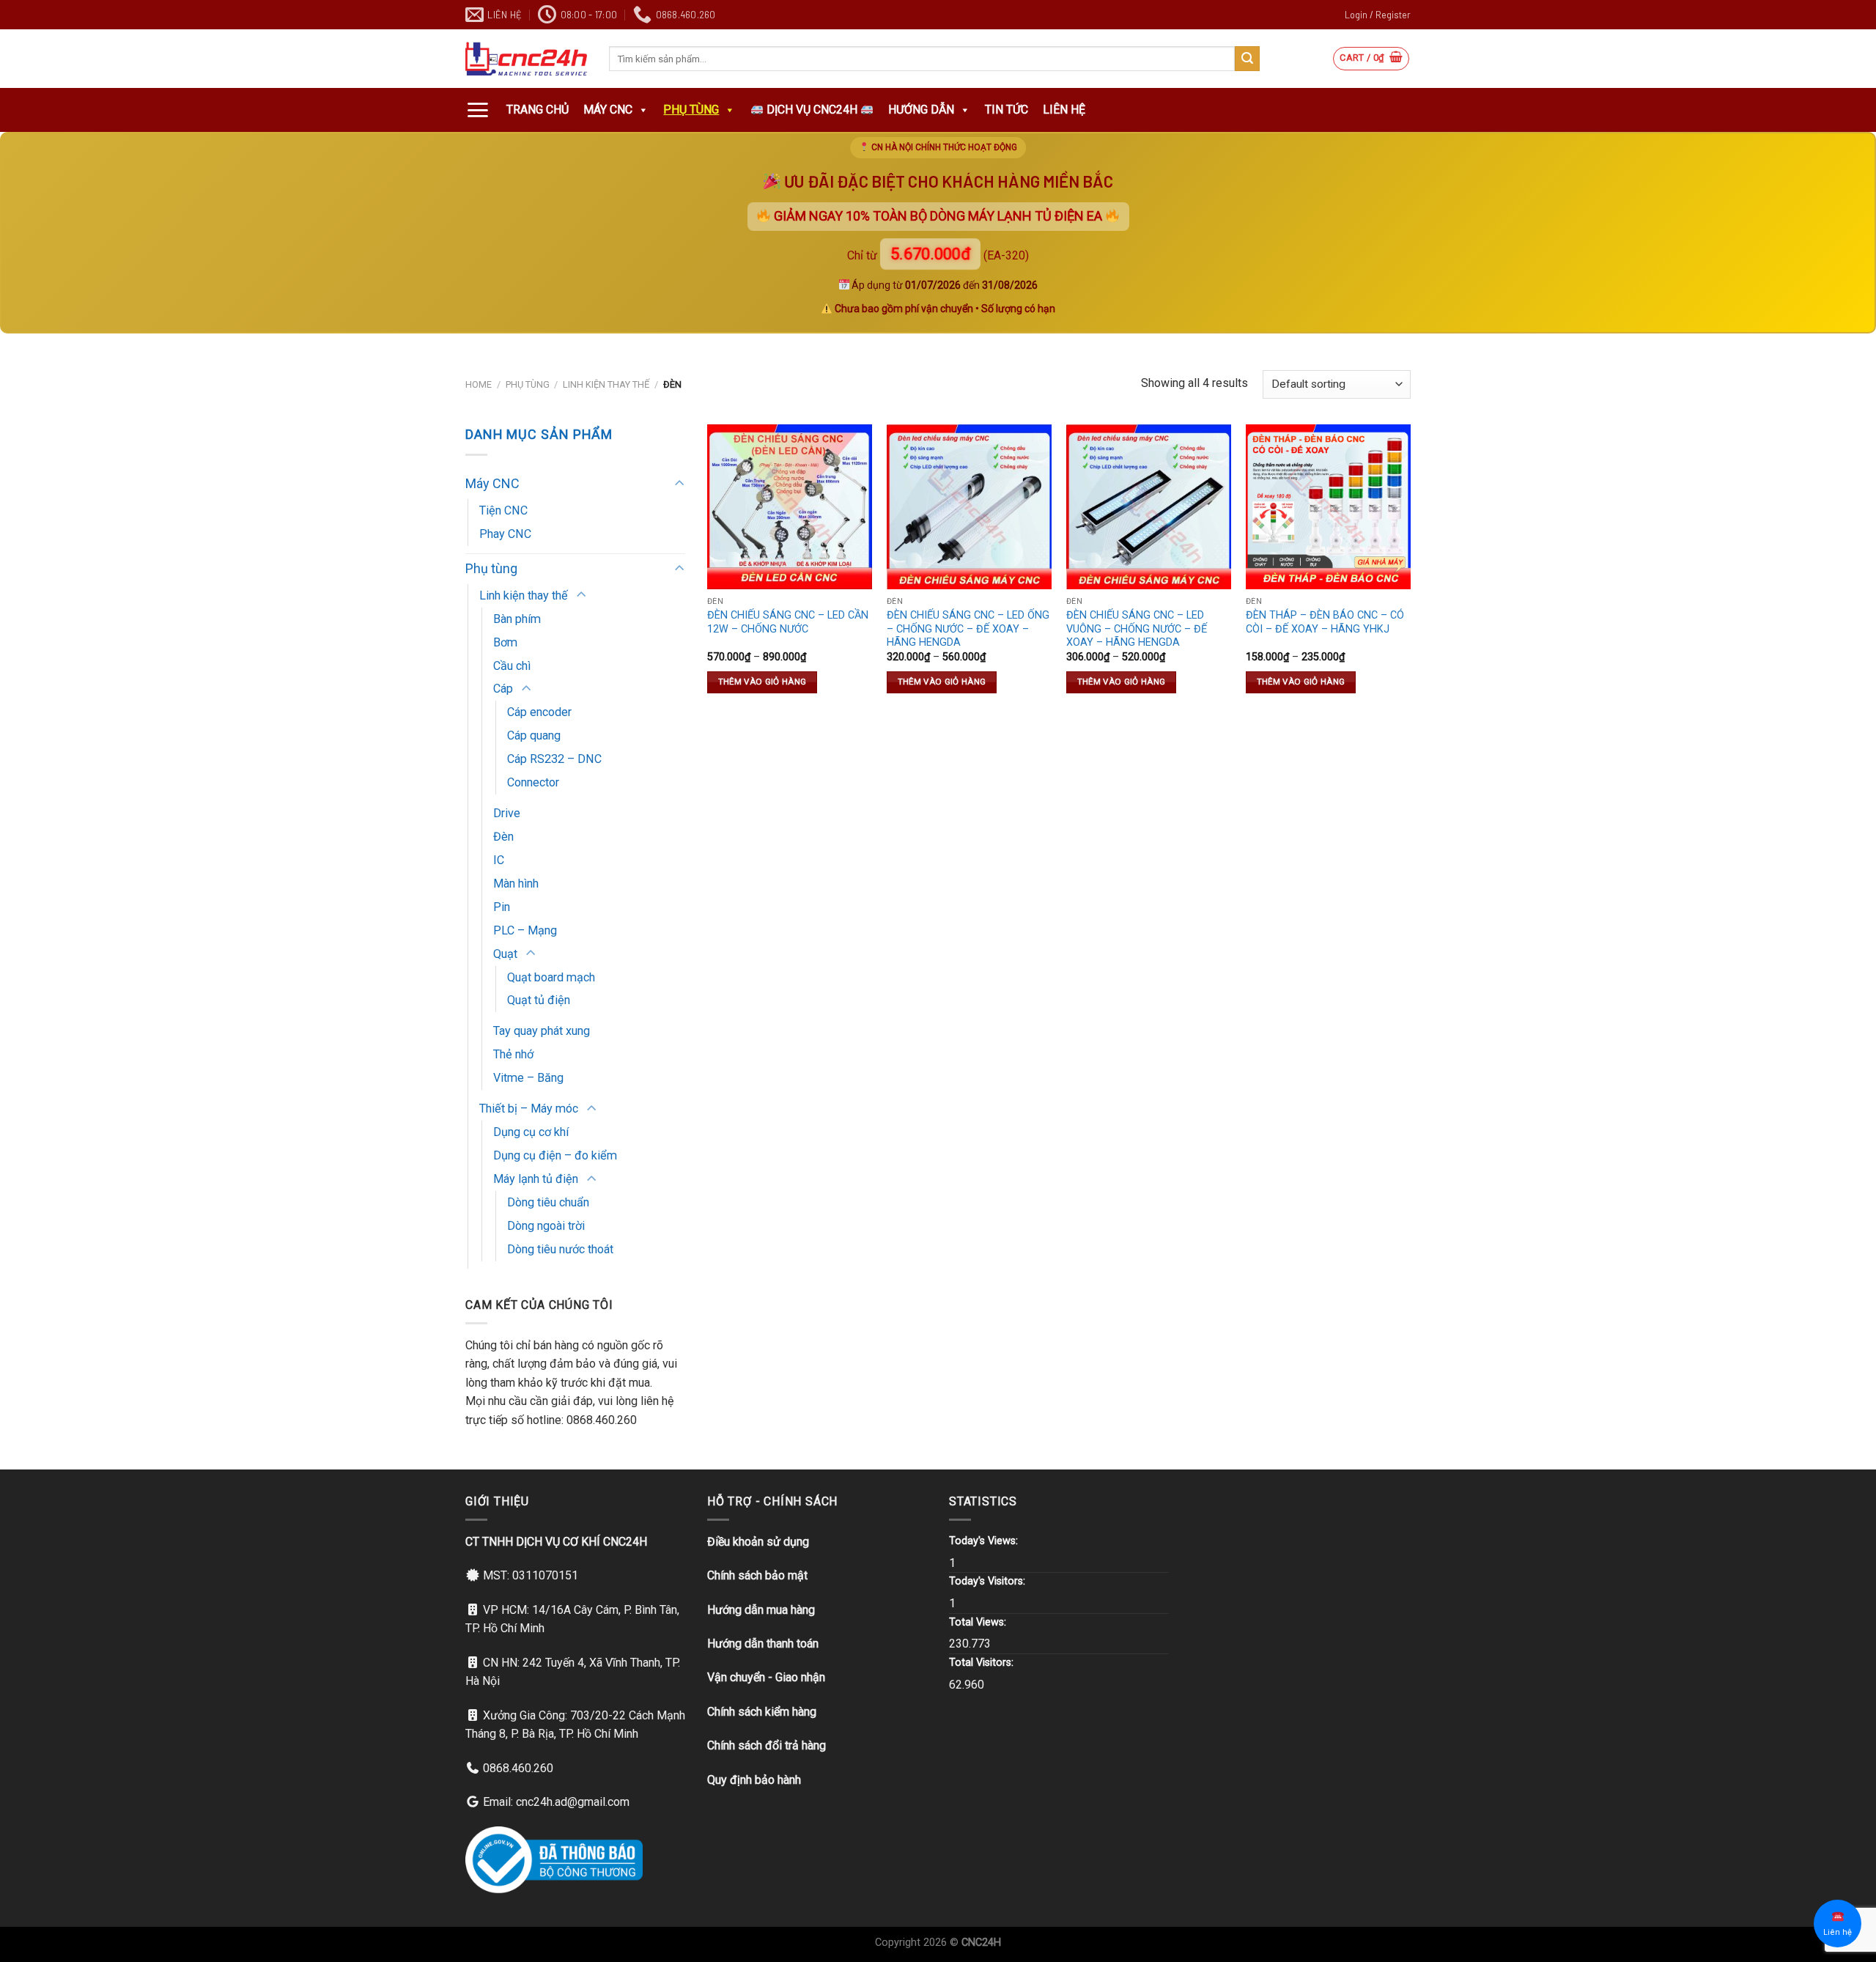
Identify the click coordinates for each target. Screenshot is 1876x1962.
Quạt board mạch (551, 977)
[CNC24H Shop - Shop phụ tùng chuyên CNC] (526, 59)
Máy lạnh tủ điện (536, 1179)
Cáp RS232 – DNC (554, 759)
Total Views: (979, 1622)
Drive (507, 813)
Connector (533, 782)
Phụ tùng (691, 110)
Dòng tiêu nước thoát (560, 1249)
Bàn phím (517, 619)
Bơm (505, 642)
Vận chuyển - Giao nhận (766, 1677)
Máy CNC (608, 110)
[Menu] (477, 110)
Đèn (503, 837)
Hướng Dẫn (921, 110)
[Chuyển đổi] (679, 484)
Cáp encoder (539, 712)
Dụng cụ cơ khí (531, 1132)
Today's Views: (985, 1541)
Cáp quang (534, 735)
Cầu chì (512, 666)
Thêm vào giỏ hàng (762, 682)
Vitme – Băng (528, 1078)
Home (479, 384)
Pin (502, 907)
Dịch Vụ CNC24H (812, 110)
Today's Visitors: (989, 1581)
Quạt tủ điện (539, 1000)
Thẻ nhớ (513, 1054)
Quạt (505, 954)
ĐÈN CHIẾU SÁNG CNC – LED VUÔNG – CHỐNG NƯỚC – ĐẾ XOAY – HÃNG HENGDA (1137, 629)
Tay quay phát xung (542, 1031)
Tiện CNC (503, 510)
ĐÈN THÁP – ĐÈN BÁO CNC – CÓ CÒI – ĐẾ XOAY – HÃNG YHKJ (1325, 622)
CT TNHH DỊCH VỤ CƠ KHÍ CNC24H (556, 1542)
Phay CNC (505, 534)
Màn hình (516, 884)
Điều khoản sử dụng (758, 1542)
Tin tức (1007, 110)
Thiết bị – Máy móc (529, 1109)
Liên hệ (1064, 110)
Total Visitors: (983, 1663)
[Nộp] (1247, 59)
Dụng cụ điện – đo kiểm (555, 1155)
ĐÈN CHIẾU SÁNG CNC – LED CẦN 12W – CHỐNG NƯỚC (788, 622)
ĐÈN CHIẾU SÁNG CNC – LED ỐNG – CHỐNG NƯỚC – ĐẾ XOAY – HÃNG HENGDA (968, 629)
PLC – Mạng (525, 930)
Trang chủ (538, 110)
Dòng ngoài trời (546, 1226)
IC (499, 860)
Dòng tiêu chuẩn (548, 1202)
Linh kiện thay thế (606, 384)
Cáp (503, 689)
